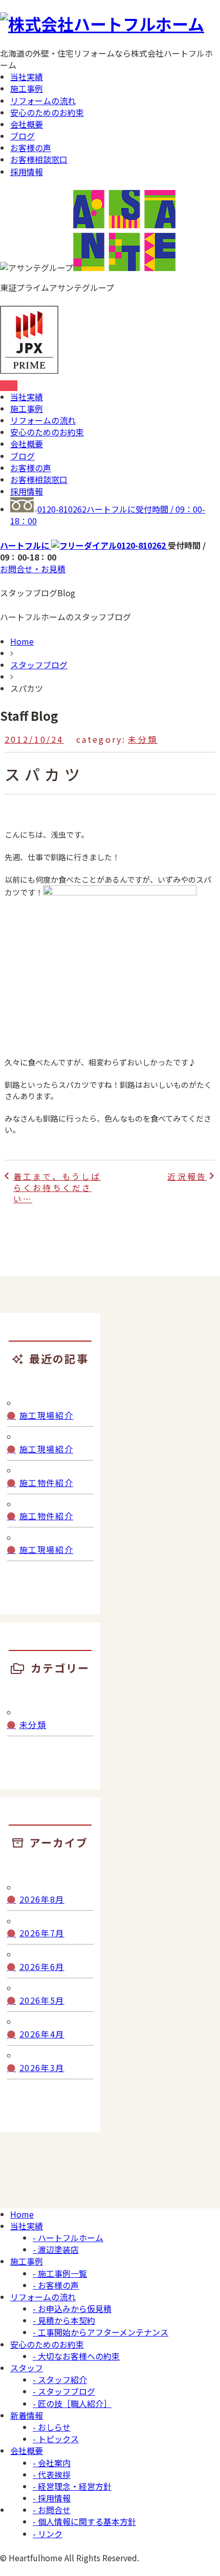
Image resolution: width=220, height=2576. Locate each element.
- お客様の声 (56, 2285)
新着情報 (27, 2415)
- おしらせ (52, 2427)
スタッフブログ (39, 665)
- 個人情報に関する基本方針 (84, 2521)
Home (22, 641)
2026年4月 (42, 2034)
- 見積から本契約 (64, 2320)
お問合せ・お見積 (33, 569)
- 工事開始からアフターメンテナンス (101, 2332)
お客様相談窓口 (39, 159)
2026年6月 (42, 1967)
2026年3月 (42, 2068)
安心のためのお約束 (47, 112)
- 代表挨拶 (52, 2474)
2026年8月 (42, 1899)
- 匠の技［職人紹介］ (72, 2403)
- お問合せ (52, 2510)
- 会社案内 (52, 2463)
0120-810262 (108, 515)
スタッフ (27, 2368)
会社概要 (27, 124)
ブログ (23, 136)
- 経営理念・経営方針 (72, 2486)
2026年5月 (42, 2000)
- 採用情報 (52, 2498)
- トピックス (56, 2439)
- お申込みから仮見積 (72, 2308)
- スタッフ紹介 (60, 2379)
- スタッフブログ (64, 2391)
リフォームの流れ (43, 101)
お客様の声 (31, 148)
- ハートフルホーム (68, 2238)
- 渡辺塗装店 (56, 2249)
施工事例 (27, 88)
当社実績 (27, 77)
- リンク (48, 2534)
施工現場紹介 (47, 1415)
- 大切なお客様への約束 (76, 2356)
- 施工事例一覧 (60, 2273)
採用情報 (27, 172)
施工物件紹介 (47, 1483)
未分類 (143, 739)
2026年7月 (42, 1933)
